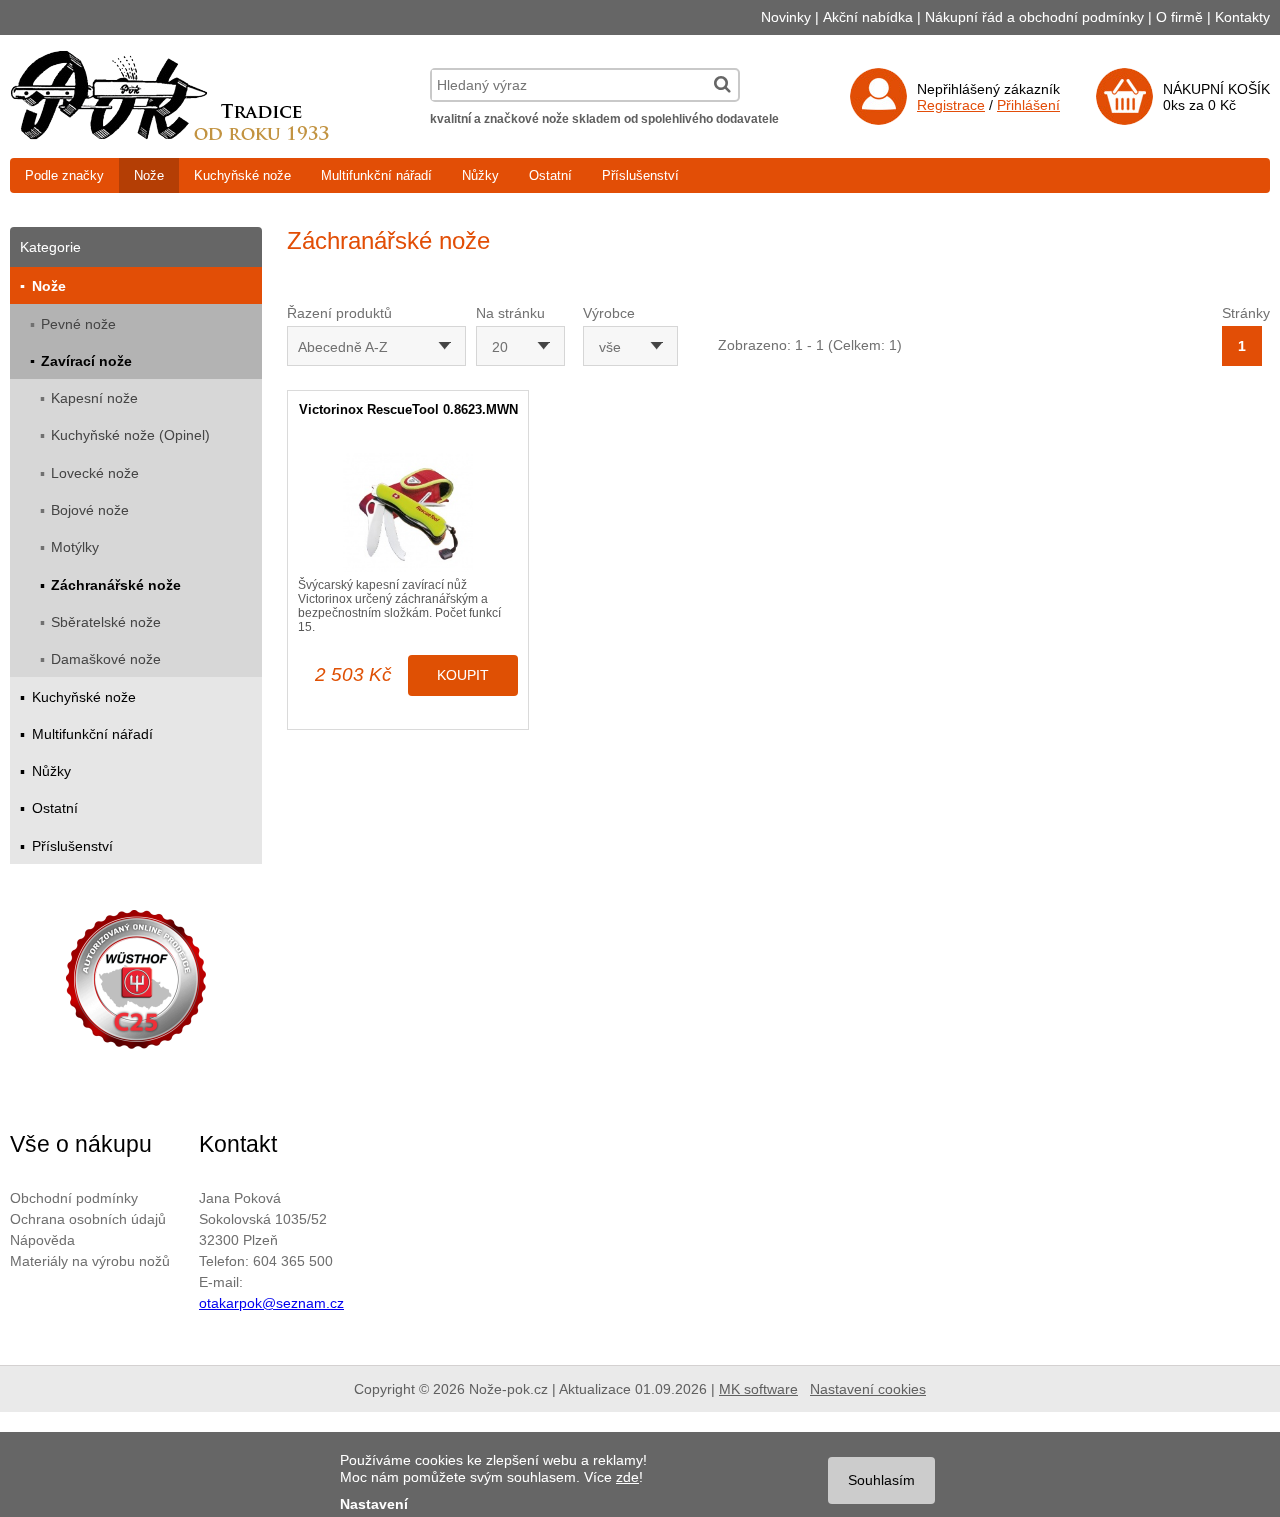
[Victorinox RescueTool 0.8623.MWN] (408, 512)
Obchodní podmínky (74, 1198)
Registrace (951, 105)
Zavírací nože (86, 361)
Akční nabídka (868, 17)
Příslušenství (640, 175)
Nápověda (42, 1240)
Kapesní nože (94, 398)
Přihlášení (1028, 105)
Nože (149, 175)
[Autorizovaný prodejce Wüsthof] (136, 982)
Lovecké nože (95, 473)
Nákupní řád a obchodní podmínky (1034, 17)
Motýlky (75, 547)
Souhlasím (881, 1480)
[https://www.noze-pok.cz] (170, 135)
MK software (758, 1389)
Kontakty (1242, 17)
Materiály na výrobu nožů (90, 1261)
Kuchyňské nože (242, 175)
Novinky (786, 17)
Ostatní (550, 175)
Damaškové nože (106, 659)
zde (627, 1477)
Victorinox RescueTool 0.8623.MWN (408, 409)
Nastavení (374, 1504)
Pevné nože (78, 324)
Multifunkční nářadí (376, 175)
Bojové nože (90, 510)
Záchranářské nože (116, 585)
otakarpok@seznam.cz (271, 1303)
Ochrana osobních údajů (88, 1219)
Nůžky (480, 175)
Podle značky (64, 175)
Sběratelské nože (106, 622)
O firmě (1179, 17)
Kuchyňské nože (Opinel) (130, 435)
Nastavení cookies (868, 1389)
